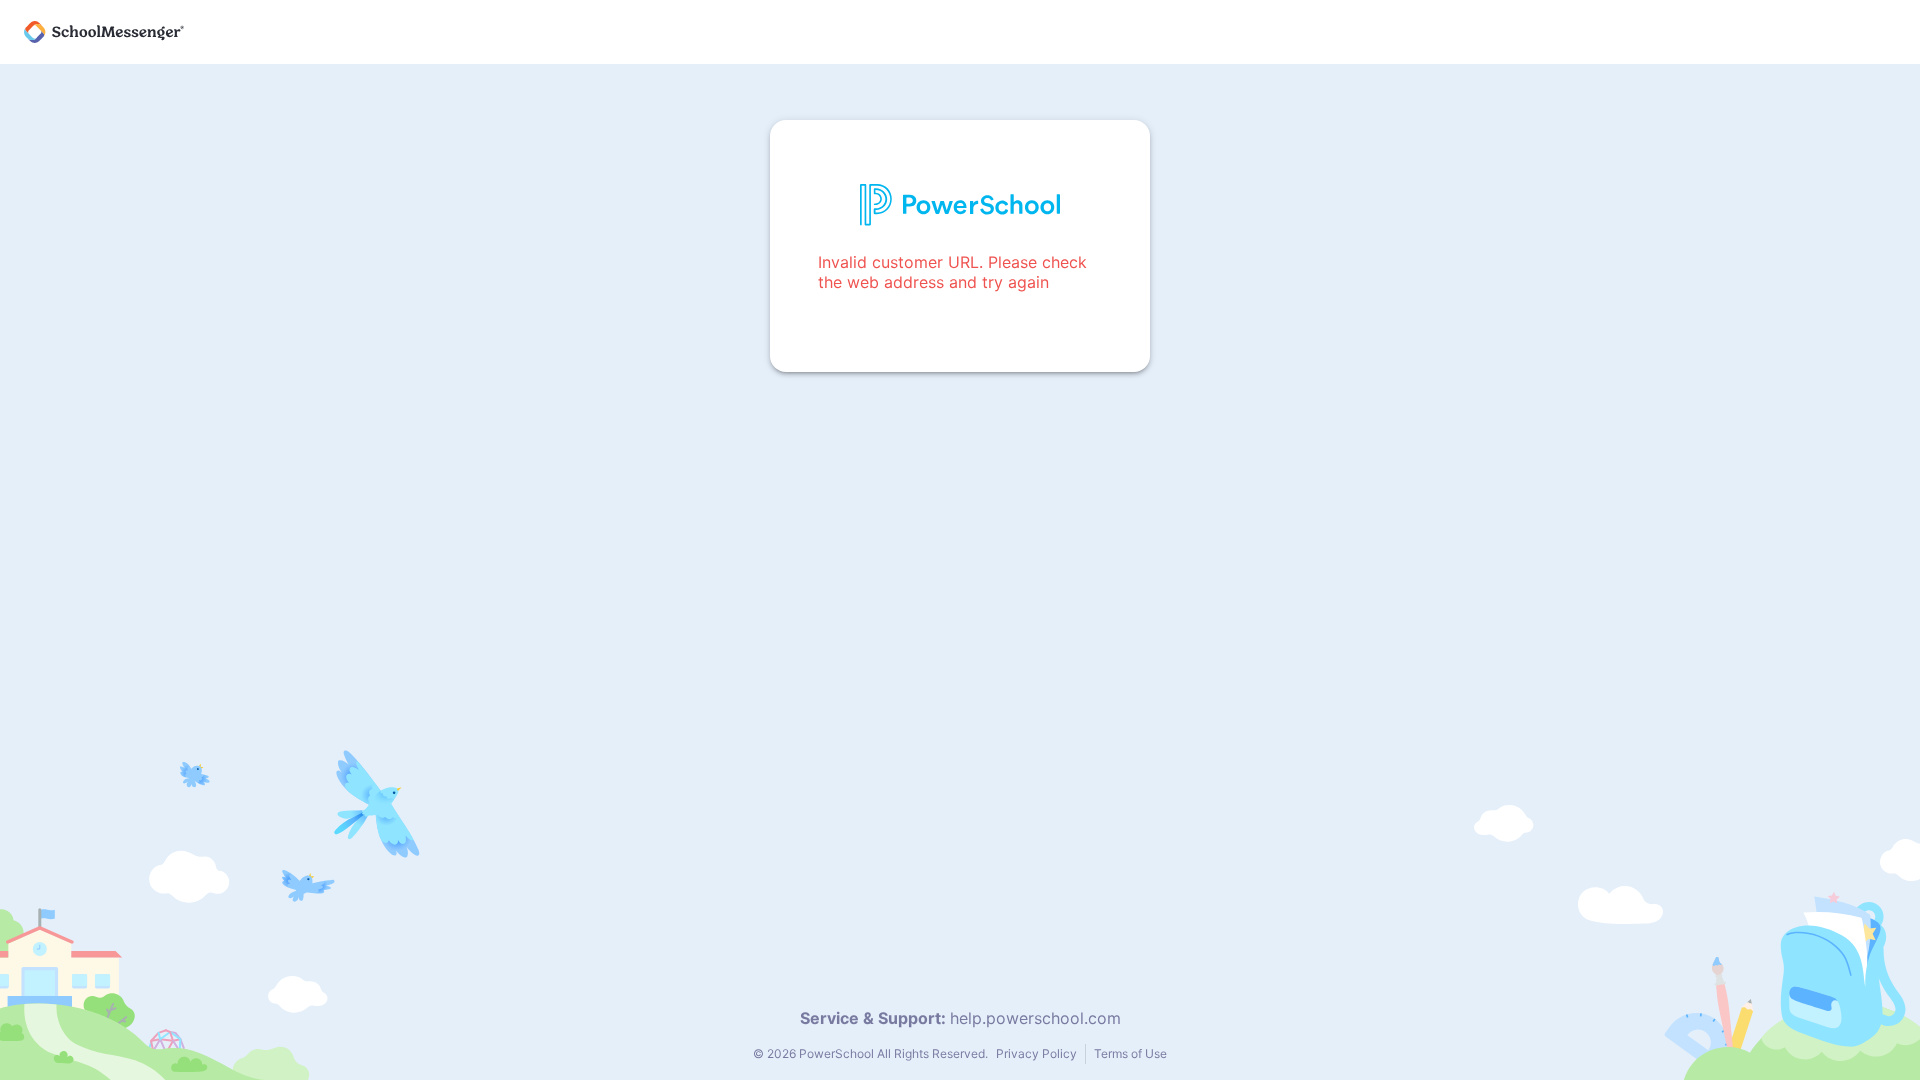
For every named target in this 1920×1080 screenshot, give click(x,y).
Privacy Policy (1036, 1053)
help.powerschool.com (1035, 1018)
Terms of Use (1130, 1053)
